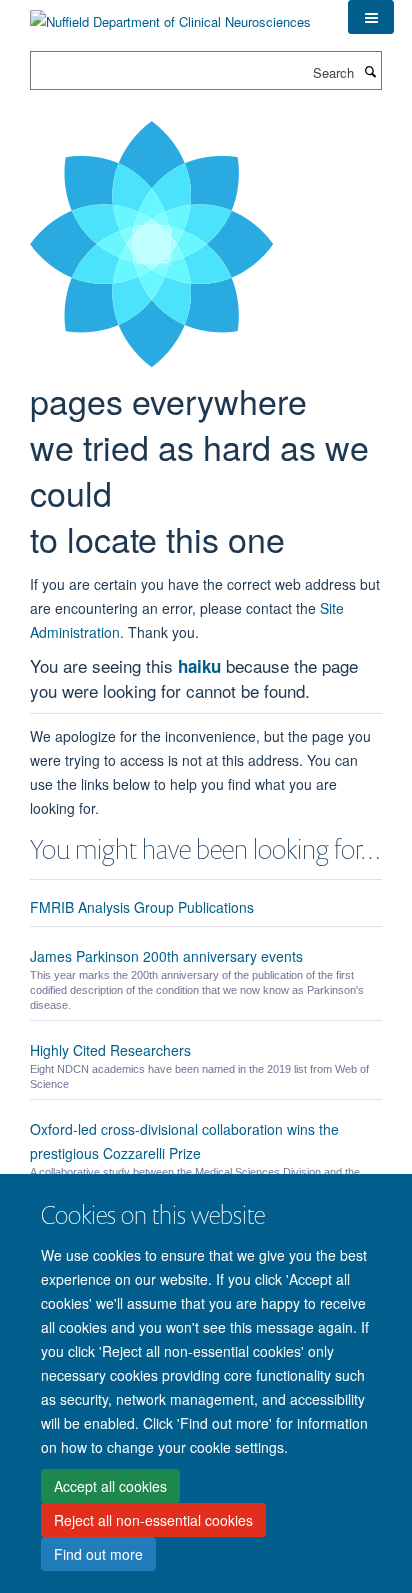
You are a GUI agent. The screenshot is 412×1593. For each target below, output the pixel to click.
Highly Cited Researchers (110, 1050)
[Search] (370, 71)
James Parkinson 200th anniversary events (166, 956)
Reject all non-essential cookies (153, 1520)
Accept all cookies (110, 1486)
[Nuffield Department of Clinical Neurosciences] (170, 14)
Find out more (98, 1554)
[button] (371, 17)
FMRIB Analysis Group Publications (142, 907)
